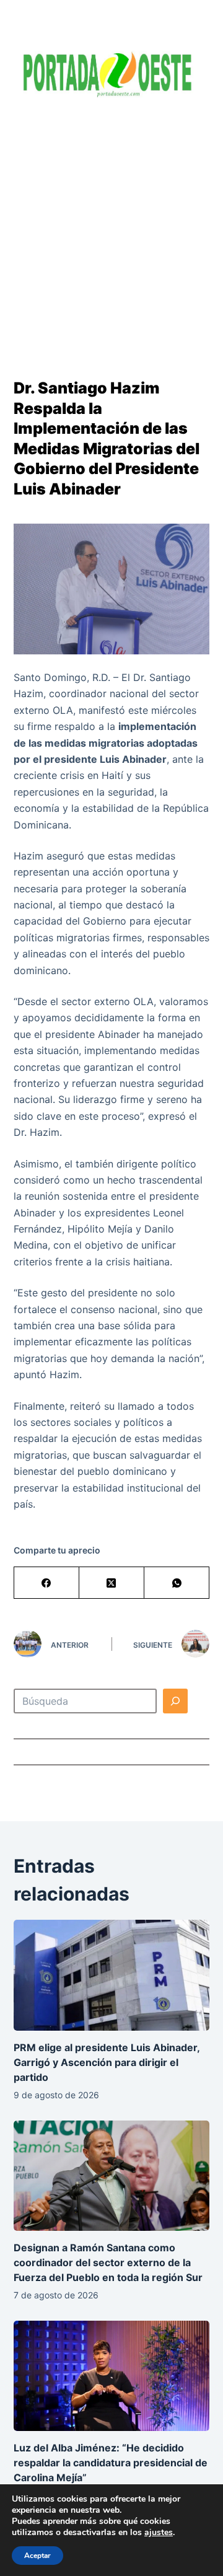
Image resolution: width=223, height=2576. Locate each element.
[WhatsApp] (177, 1583)
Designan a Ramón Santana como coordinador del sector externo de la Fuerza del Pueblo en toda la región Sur (108, 2262)
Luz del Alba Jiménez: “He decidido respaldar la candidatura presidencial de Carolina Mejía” (111, 2463)
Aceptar (37, 2556)
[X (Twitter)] (112, 1583)
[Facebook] (47, 1583)
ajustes (159, 2533)
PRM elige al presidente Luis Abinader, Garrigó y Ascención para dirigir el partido (107, 2062)
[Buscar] (175, 1701)
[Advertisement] (111, 229)
